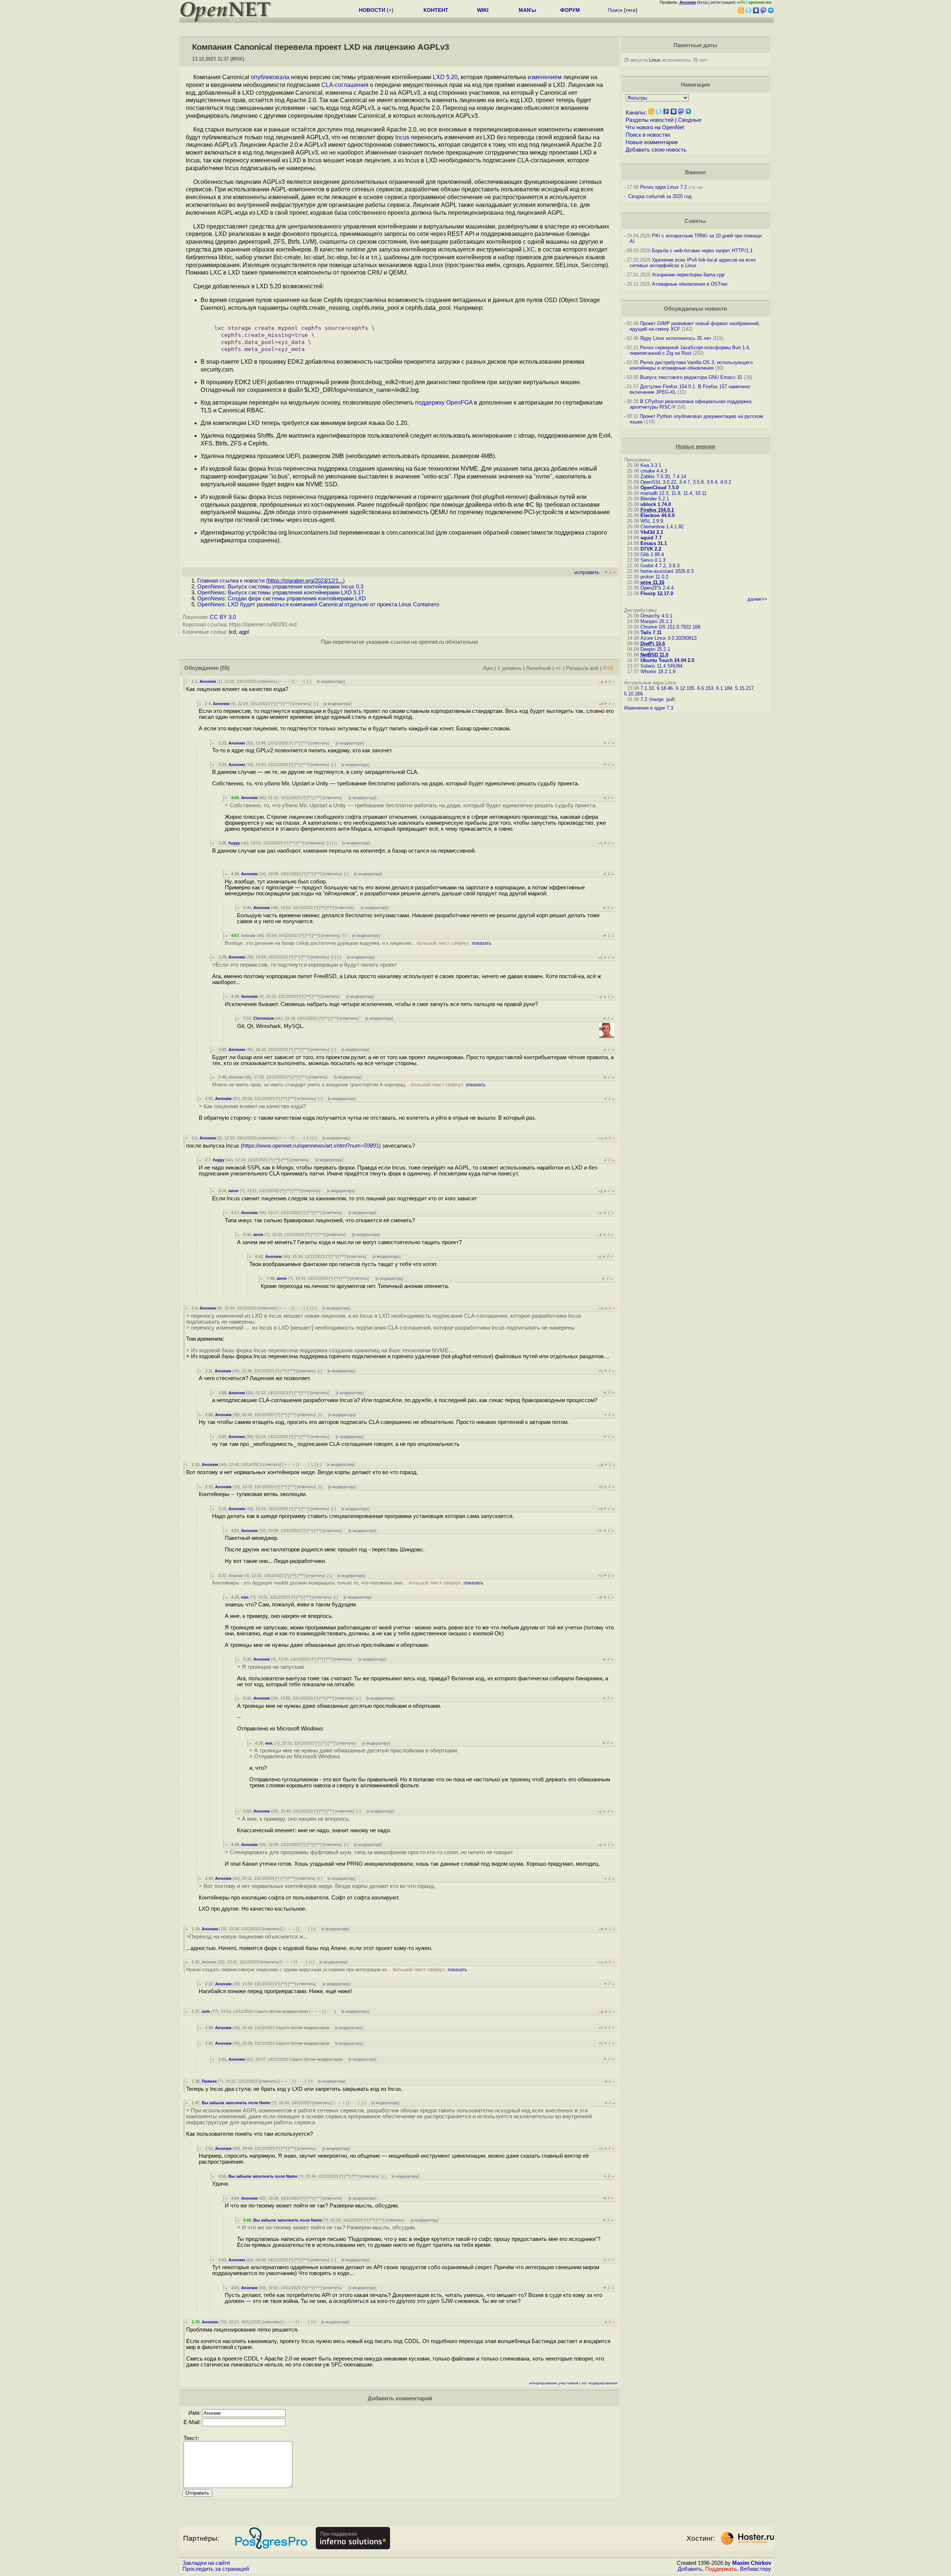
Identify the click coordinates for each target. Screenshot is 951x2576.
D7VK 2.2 (651, 549)
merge (657, 699)
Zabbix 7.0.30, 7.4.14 (663, 476)
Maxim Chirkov (752, 2563)
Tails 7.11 (651, 632)
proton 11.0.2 (654, 577)
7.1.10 (647, 688)
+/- (559, 668)
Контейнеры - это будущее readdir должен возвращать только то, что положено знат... (348, 1583)
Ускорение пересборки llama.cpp (688, 275)
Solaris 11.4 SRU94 (661, 666)
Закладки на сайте (206, 2563)
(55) (225, 668)
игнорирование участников (554, 2383)
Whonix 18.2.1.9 (658, 671)
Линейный (538, 668)
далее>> (757, 599)
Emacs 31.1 (654, 543)
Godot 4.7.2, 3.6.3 (660, 566)
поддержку (430, 403)
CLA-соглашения (345, 85)
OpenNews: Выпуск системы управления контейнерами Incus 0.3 (280, 587)
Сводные (690, 120)
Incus (402, 137)
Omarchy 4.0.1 (656, 616)
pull (670, 699)
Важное (695, 172)
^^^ (287, 704)
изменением (545, 77)
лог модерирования (599, 2383)
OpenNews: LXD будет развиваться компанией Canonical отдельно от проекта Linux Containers (318, 604)
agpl (244, 632)
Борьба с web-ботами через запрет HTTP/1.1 (702, 251)
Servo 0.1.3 (653, 560)
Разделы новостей (650, 120)
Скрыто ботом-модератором (281, 2011)
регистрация (722, 2)
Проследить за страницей (216, 2569)
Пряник (209, 2081)
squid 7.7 (651, 538)
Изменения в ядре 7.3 (649, 708)
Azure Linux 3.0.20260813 (668, 638)
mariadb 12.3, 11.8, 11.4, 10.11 (674, 493)
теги (631, 10)
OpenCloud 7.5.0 (660, 488)
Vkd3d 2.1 (652, 532)
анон (233, 1191)
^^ (279, 704)
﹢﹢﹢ (285, 681)
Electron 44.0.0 (658, 515)
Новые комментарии (652, 142)
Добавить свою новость (656, 150)
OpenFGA (459, 403)
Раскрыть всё (582, 668)
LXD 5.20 (445, 77)
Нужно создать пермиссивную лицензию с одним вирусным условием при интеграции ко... (327, 1970)
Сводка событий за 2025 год (660, 196)
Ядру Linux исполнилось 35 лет (676, 338)
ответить (267, 681)
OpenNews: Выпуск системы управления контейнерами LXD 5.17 (280, 593)
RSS (608, 668)
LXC (529, 249)
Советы (695, 221)
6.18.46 (665, 688)
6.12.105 (685, 688)
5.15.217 (744, 688)
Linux (655, 60)
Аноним (208, 681)
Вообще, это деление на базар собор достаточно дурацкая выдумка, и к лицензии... (358, 943)
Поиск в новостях (648, 135)
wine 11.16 (652, 582)
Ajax (488, 668)
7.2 (644, 699)
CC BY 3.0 (223, 617)
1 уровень (509, 668)
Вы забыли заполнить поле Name (236, 2103)
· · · (299, 681)
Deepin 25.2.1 (655, 649)
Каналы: (636, 113)
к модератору (331, 681)
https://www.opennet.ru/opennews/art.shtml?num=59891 (311, 1146)
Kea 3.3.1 (651, 465)
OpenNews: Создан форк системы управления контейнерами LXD (282, 598)
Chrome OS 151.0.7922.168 (670, 627)
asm (206, 2011)
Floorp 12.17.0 (657, 593)
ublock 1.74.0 (656, 504)
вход (703, 2)
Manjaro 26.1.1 (656, 621)
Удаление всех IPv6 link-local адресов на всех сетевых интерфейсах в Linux (693, 263)
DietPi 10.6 (653, 644)
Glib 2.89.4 (652, 554)
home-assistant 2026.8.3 (667, 571)
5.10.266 (633, 694)
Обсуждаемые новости (695, 309)
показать (482, 943)
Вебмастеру (756, 2569)
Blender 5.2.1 (655, 499)
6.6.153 (705, 688)
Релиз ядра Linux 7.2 (663, 187)
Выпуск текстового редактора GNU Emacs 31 (691, 377)
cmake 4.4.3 (654, 471)
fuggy (234, 843)
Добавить (690, 2569)
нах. (245, 1597)
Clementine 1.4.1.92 (662, 527)
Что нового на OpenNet (655, 127)
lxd (232, 632)
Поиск (615, 10)
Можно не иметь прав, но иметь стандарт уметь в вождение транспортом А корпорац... (349, 1085)
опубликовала (270, 77)
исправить (587, 572)
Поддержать (721, 2569)
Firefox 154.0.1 (657, 510)
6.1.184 (724, 688)
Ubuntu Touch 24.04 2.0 (667, 660)
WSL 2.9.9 (652, 521)
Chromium (264, 1018)
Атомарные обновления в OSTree (690, 284)
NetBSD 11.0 (654, 655)
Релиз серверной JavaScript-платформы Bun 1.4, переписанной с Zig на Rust (690, 350)
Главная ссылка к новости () (271, 581)
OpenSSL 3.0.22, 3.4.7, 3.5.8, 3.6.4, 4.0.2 (686, 482)
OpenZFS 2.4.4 (657, 588)
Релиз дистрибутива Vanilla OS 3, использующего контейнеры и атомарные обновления (691, 365)
